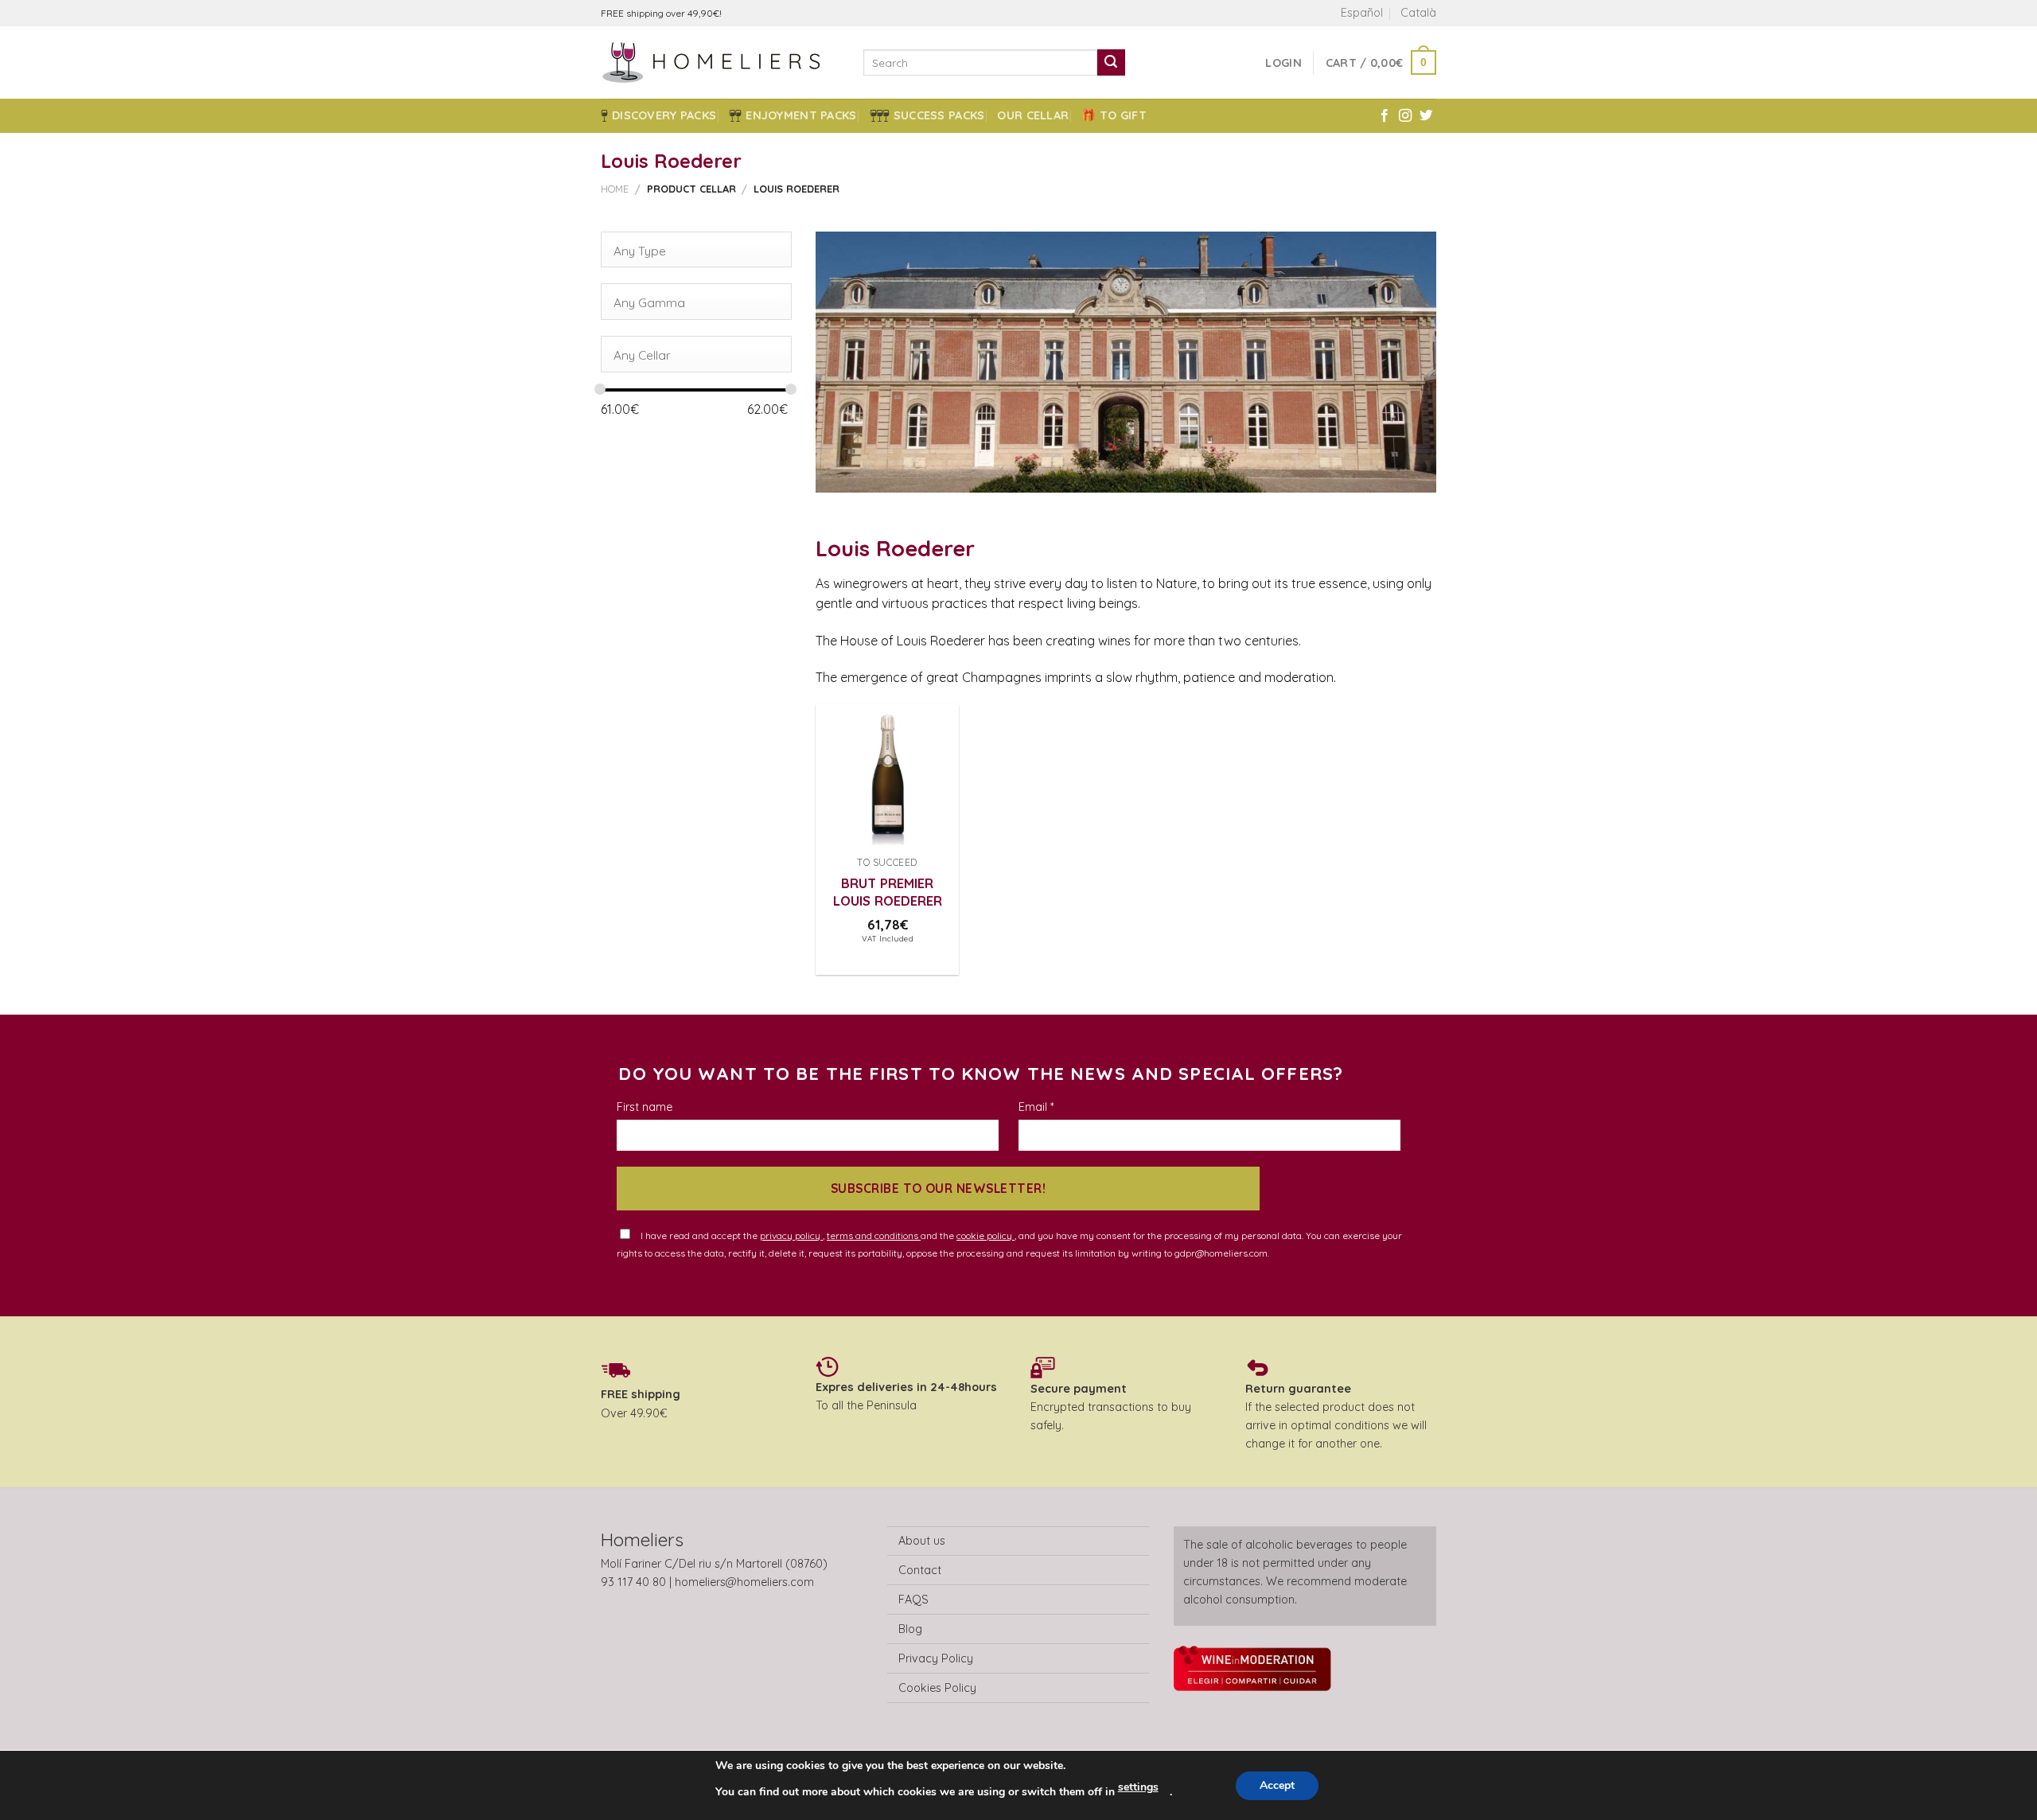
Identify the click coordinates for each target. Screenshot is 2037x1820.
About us (922, 1541)
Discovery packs (664, 115)
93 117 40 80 (633, 1582)
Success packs (939, 115)
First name (645, 1107)
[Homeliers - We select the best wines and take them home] (720, 62)
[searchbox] (691, 251)
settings (1138, 1787)
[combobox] (696, 250)
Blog (910, 1629)
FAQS (913, 1600)
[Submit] (1111, 63)
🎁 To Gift (1114, 115)
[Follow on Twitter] (1426, 116)
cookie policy (985, 1235)
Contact (920, 1570)
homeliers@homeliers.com (744, 1582)
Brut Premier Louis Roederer (888, 892)
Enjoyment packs (801, 115)
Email (1036, 1107)
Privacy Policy (936, 1658)
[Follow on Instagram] (1405, 116)
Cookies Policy (937, 1688)
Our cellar (1033, 115)
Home (615, 189)
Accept (1277, 1785)
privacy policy (791, 1235)
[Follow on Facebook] (1385, 116)
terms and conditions (874, 1235)
